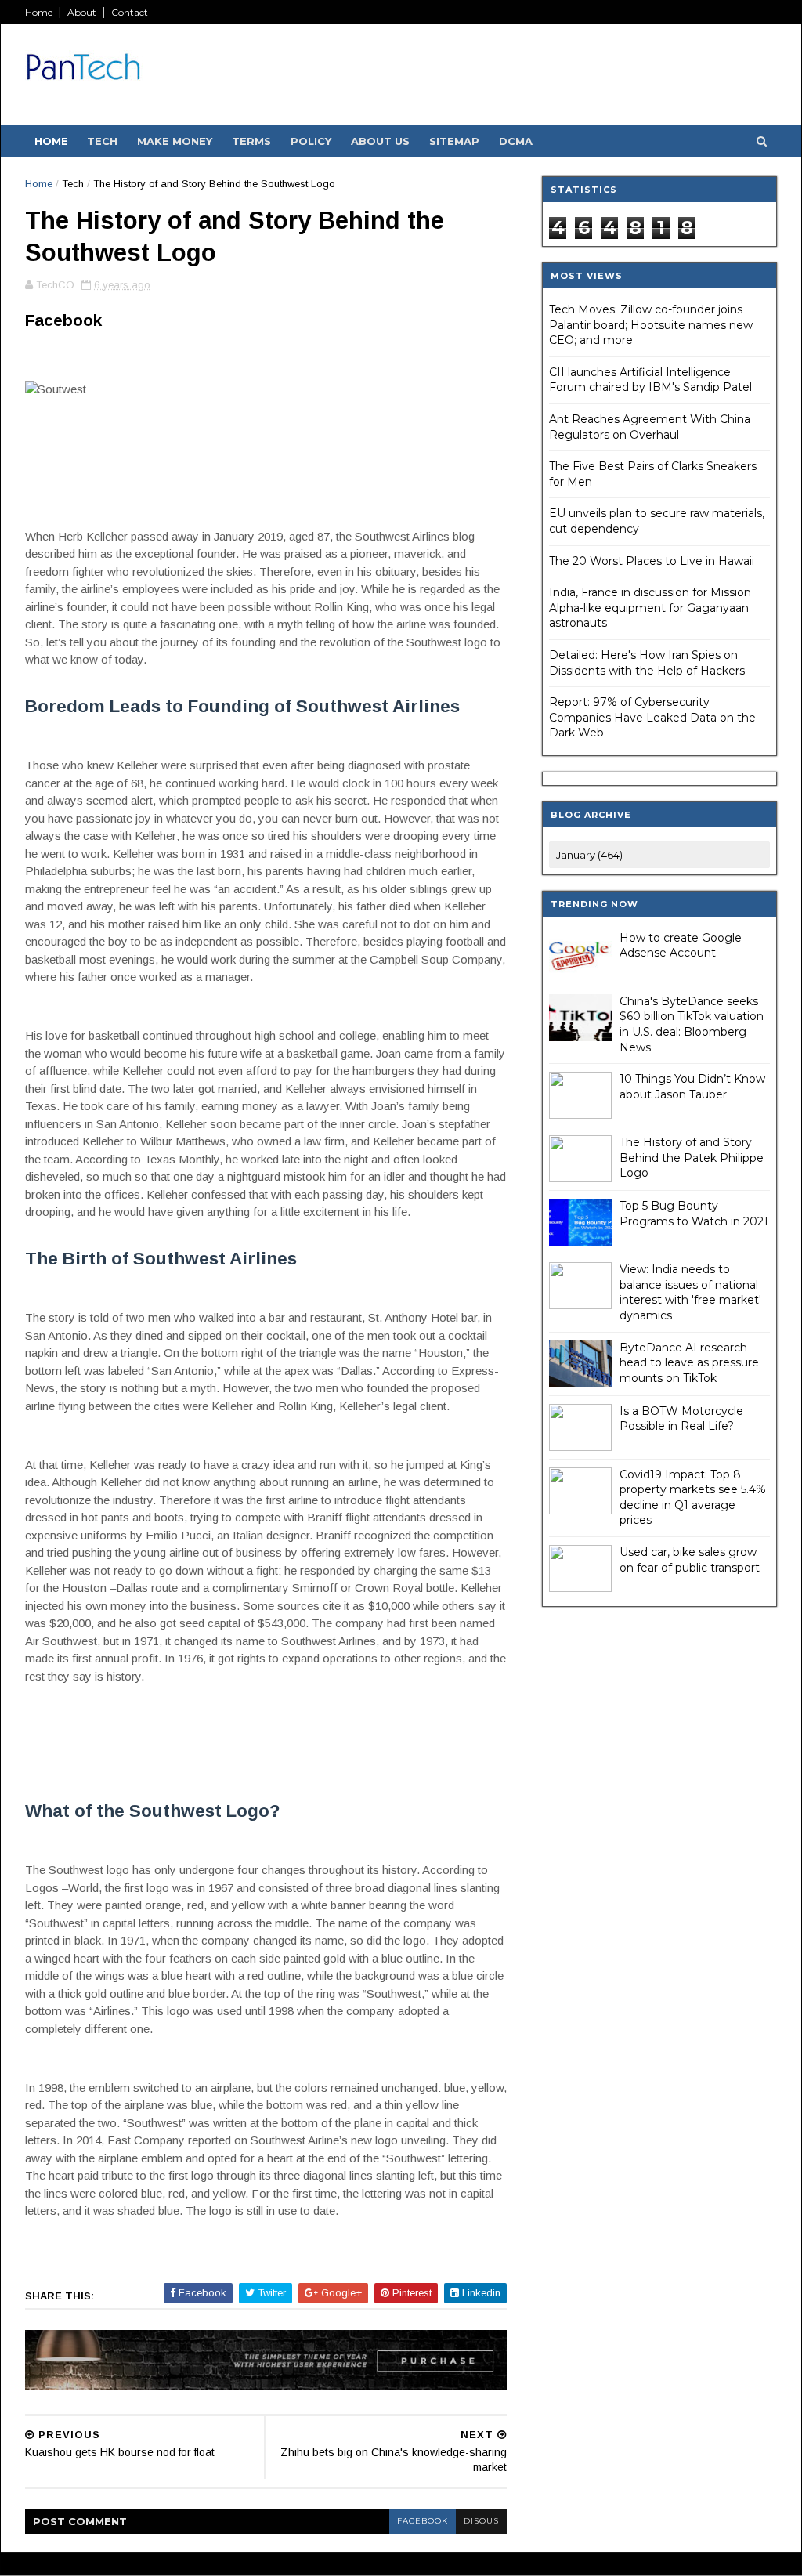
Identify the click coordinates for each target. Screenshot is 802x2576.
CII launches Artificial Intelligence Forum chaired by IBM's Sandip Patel (650, 380)
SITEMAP (454, 141)
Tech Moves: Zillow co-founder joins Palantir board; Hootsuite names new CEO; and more (651, 325)
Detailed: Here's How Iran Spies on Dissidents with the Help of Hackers (647, 663)
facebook (423, 2521)
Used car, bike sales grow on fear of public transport (690, 1560)
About (82, 12)
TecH (102, 141)
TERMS (251, 141)
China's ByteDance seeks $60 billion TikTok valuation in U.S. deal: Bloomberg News (692, 1024)
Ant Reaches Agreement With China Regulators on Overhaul (650, 427)
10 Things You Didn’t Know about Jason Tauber (692, 1087)
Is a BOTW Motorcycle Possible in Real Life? (681, 1419)
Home (39, 12)
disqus (481, 2521)
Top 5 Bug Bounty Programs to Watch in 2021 (694, 1214)
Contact (130, 12)
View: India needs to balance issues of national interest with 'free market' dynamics (690, 1292)
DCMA (516, 141)
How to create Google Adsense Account (681, 946)
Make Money (175, 141)
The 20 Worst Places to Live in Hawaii (652, 561)
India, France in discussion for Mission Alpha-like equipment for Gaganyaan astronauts (650, 608)
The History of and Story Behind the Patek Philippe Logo (692, 1158)
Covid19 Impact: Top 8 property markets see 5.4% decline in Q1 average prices (693, 1498)
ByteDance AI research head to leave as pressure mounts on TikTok (689, 1363)
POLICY (311, 141)
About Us (380, 141)
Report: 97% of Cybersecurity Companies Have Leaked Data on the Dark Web (652, 717)
